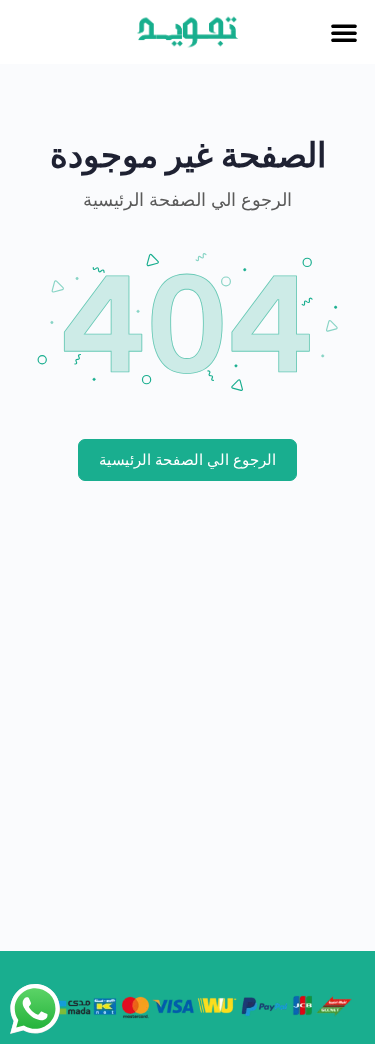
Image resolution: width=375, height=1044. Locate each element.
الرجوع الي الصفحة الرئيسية (187, 459)
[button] (344, 32)
